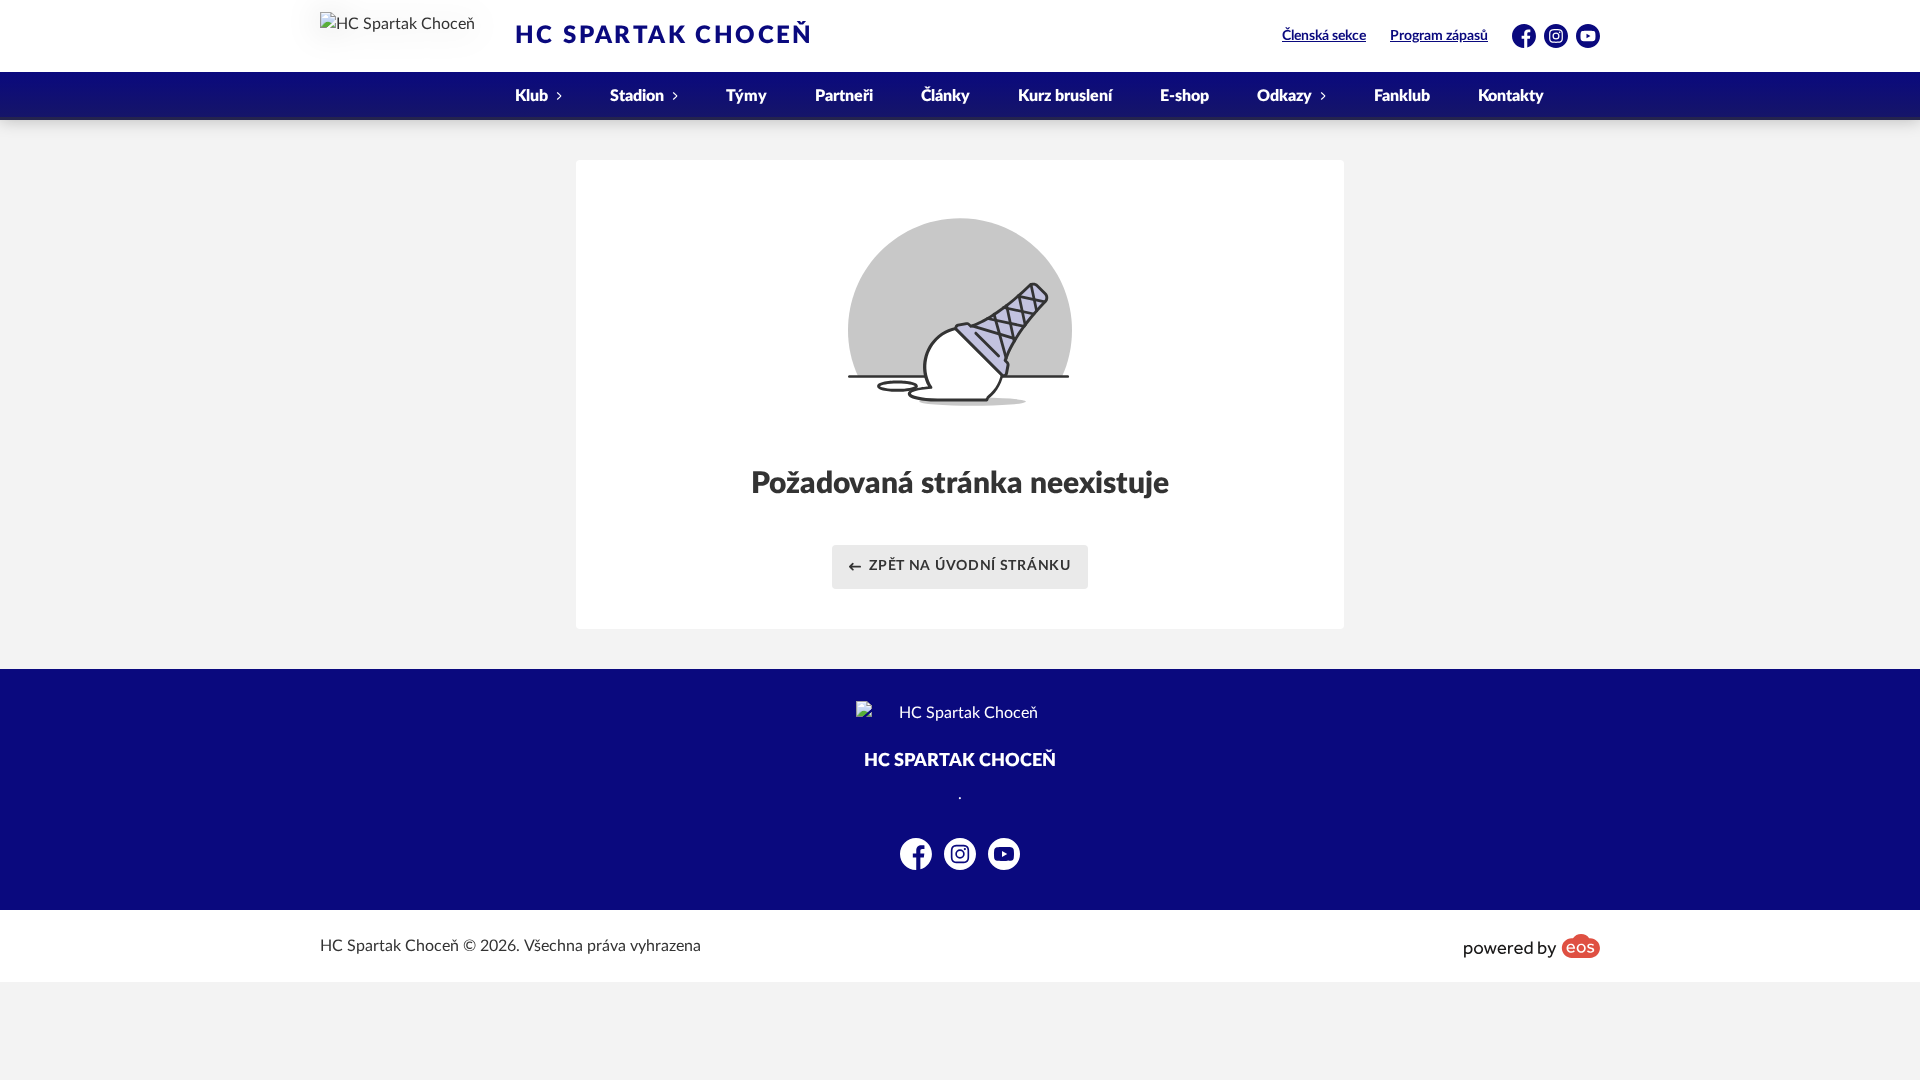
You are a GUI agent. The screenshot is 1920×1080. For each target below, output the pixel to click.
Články (945, 96)
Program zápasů (1439, 36)
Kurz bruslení (1065, 96)
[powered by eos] (1532, 946)
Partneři (844, 96)
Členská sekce (1324, 36)
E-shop (1184, 96)
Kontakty (1511, 96)
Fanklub (1402, 96)
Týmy (746, 96)
